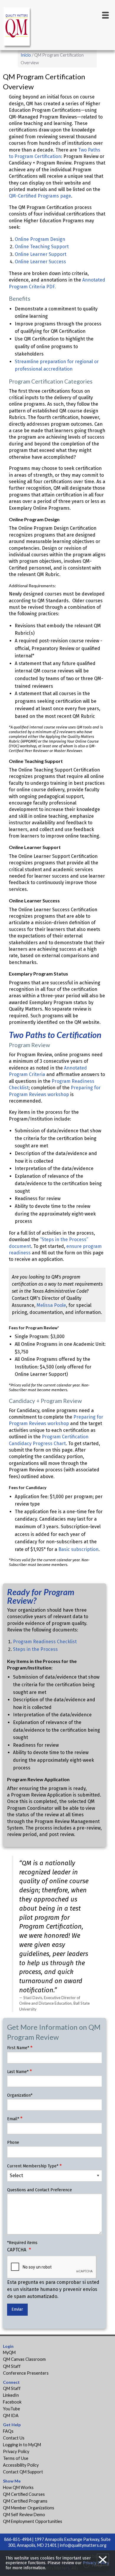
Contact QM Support (23, 2472)
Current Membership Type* (33, 2166)
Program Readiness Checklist (45, 1642)
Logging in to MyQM (22, 2445)
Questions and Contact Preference (40, 2190)
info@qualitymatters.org (83, 2545)
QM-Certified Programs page (40, 196)
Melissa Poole (51, 1305)
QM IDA (11, 2415)
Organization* (20, 2095)
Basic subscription (78, 1549)
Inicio (26, 55)
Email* (13, 2119)
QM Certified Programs (25, 2501)
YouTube (11, 2409)
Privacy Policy (16, 2451)
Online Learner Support (41, 254)
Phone (13, 2142)
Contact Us (14, 2438)
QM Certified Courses (24, 2494)
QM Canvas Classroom (24, 2359)
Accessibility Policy (21, 2465)
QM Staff (12, 2366)
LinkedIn (11, 2395)
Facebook (12, 2402)
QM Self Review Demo (24, 2515)
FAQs (8, 2431)
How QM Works (18, 2487)
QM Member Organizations (29, 2508)
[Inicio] (18, 28)
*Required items (22, 2243)
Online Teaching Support (42, 247)
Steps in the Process (35, 1649)
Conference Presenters (26, 2373)
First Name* (18, 2048)
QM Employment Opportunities (33, 2521)
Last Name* (18, 2072)
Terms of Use (16, 2458)
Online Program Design (40, 239)
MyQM (9, 2352)
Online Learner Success (40, 262)
